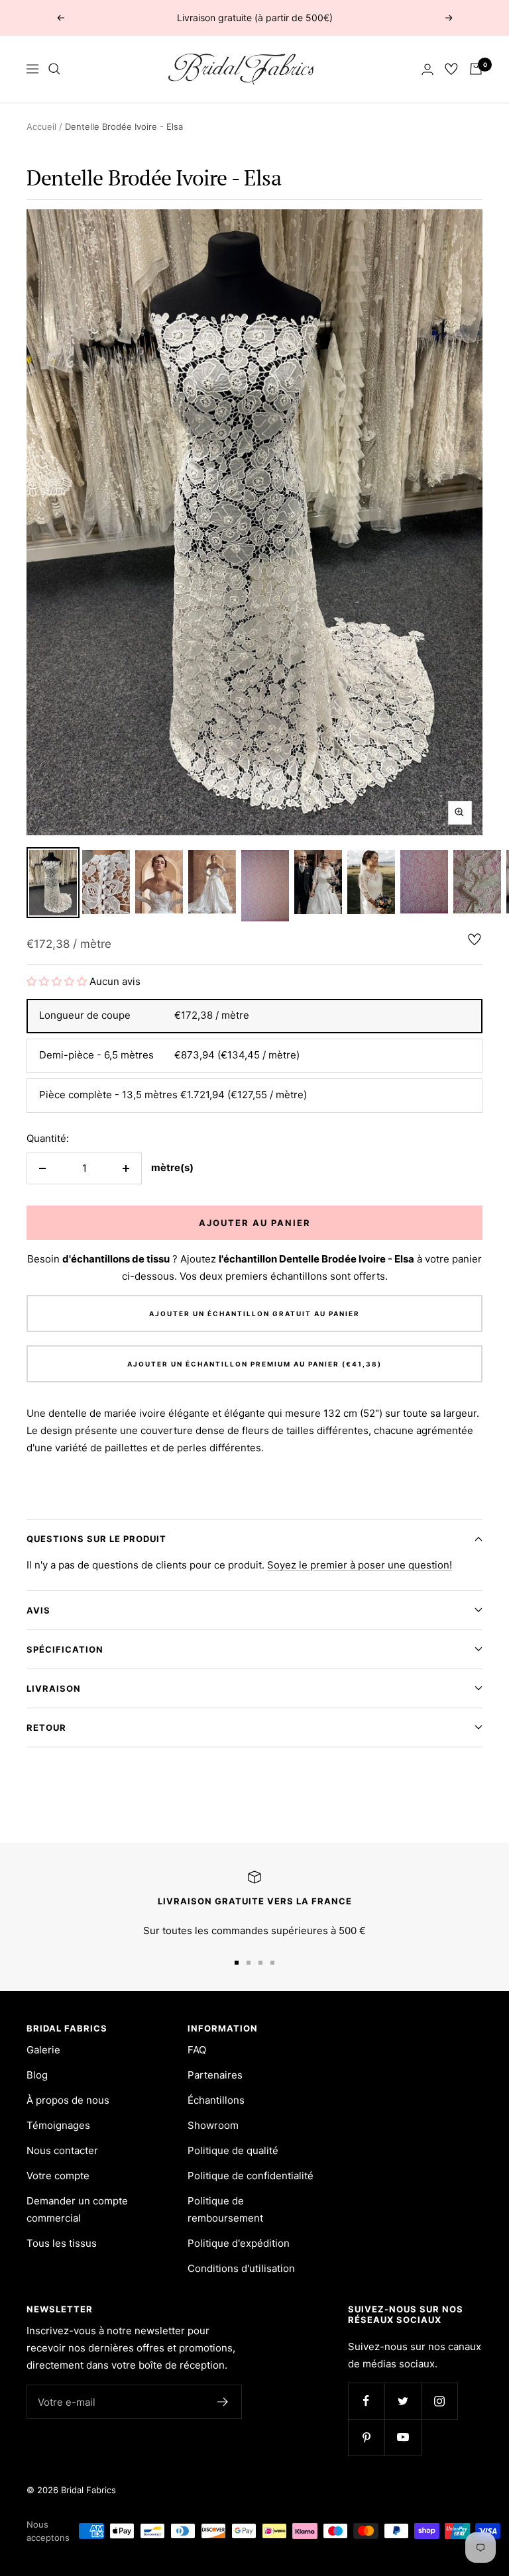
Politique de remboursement (225, 2209)
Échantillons (216, 2100)
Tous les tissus (62, 2243)
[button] (58, 981)
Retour (46, 1727)
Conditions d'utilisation (241, 2268)
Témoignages (58, 2125)
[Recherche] (54, 69)
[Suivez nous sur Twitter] (403, 2401)
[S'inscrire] (223, 2402)
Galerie (43, 2050)
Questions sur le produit (96, 1539)
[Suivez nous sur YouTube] (403, 2437)
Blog (37, 2075)
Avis (38, 1610)
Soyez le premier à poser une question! (360, 1565)
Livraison (54, 1688)
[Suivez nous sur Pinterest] (366, 2437)
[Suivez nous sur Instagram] (439, 2401)
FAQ (197, 2050)
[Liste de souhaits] (451, 69)
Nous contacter (62, 2150)
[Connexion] (427, 69)
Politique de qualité (233, 2150)
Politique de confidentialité (251, 2176)
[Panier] (476, 69)
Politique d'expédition (239, 2243)
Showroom (213, 2125)
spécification (65, 1649)
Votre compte (58, 2176)
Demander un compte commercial (77, 2209)
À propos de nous (68, 2100)
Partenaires (215, 2075)
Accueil (41, 127)
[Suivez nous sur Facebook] (366, 2401)
